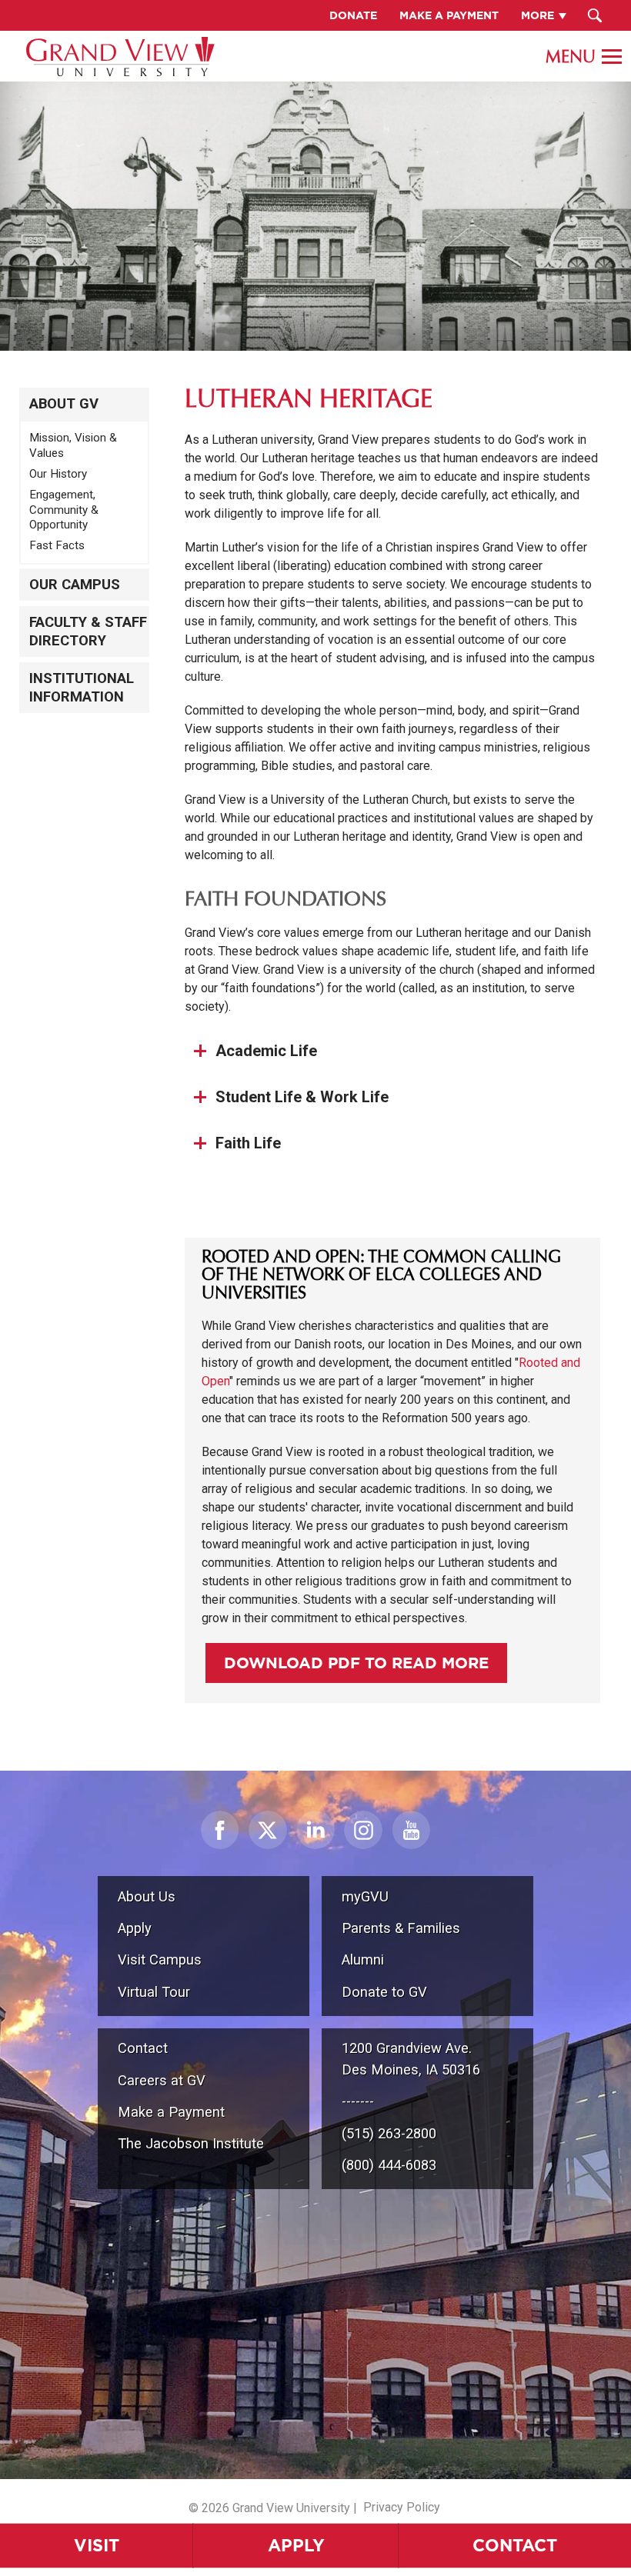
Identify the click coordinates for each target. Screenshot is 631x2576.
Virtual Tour (154, 1992)
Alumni (363, 1959)
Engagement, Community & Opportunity (64, 510)
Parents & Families (401, 1928)
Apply (296, 2545)
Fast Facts (57, 545)
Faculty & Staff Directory (88, 632)
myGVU (365, 1896)
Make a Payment (171, 2112)
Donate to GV (384, 1992)
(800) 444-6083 (389, 2165)
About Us (147, 1896)
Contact (515, 2545)
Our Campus (75, 585)
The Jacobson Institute (191, 2143)
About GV (64, 404)
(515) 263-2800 (389, 2133)
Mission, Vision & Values (73, 445)
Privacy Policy (402, 2507)
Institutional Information (82, 688)
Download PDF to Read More (356, 1663)
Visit (97, 2545)
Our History (58, 474)
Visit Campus (160, 1959)
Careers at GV (162, 2080)
